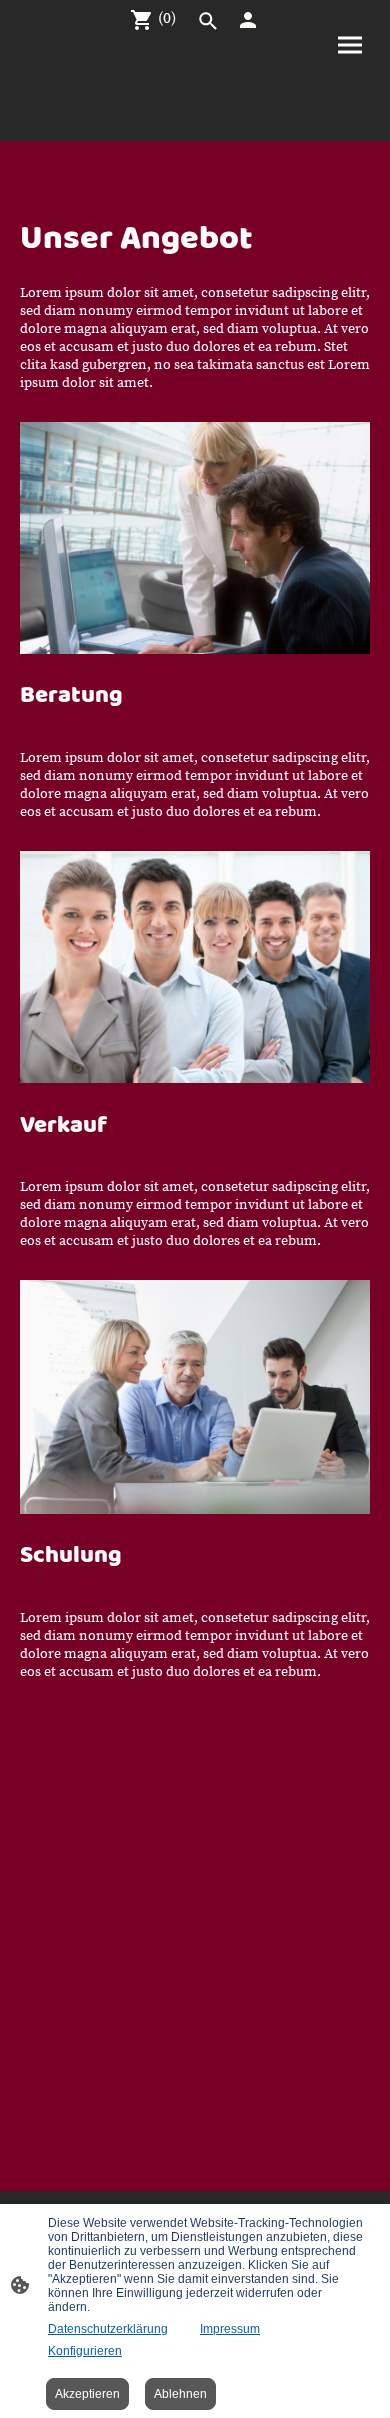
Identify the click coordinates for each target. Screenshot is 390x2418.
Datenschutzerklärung (108, 2329)
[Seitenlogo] (195, 124)
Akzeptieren (87, 2394)
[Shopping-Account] (248, 20)
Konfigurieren (85, 2351)
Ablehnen (180, 2394)
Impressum (230, 2329)
